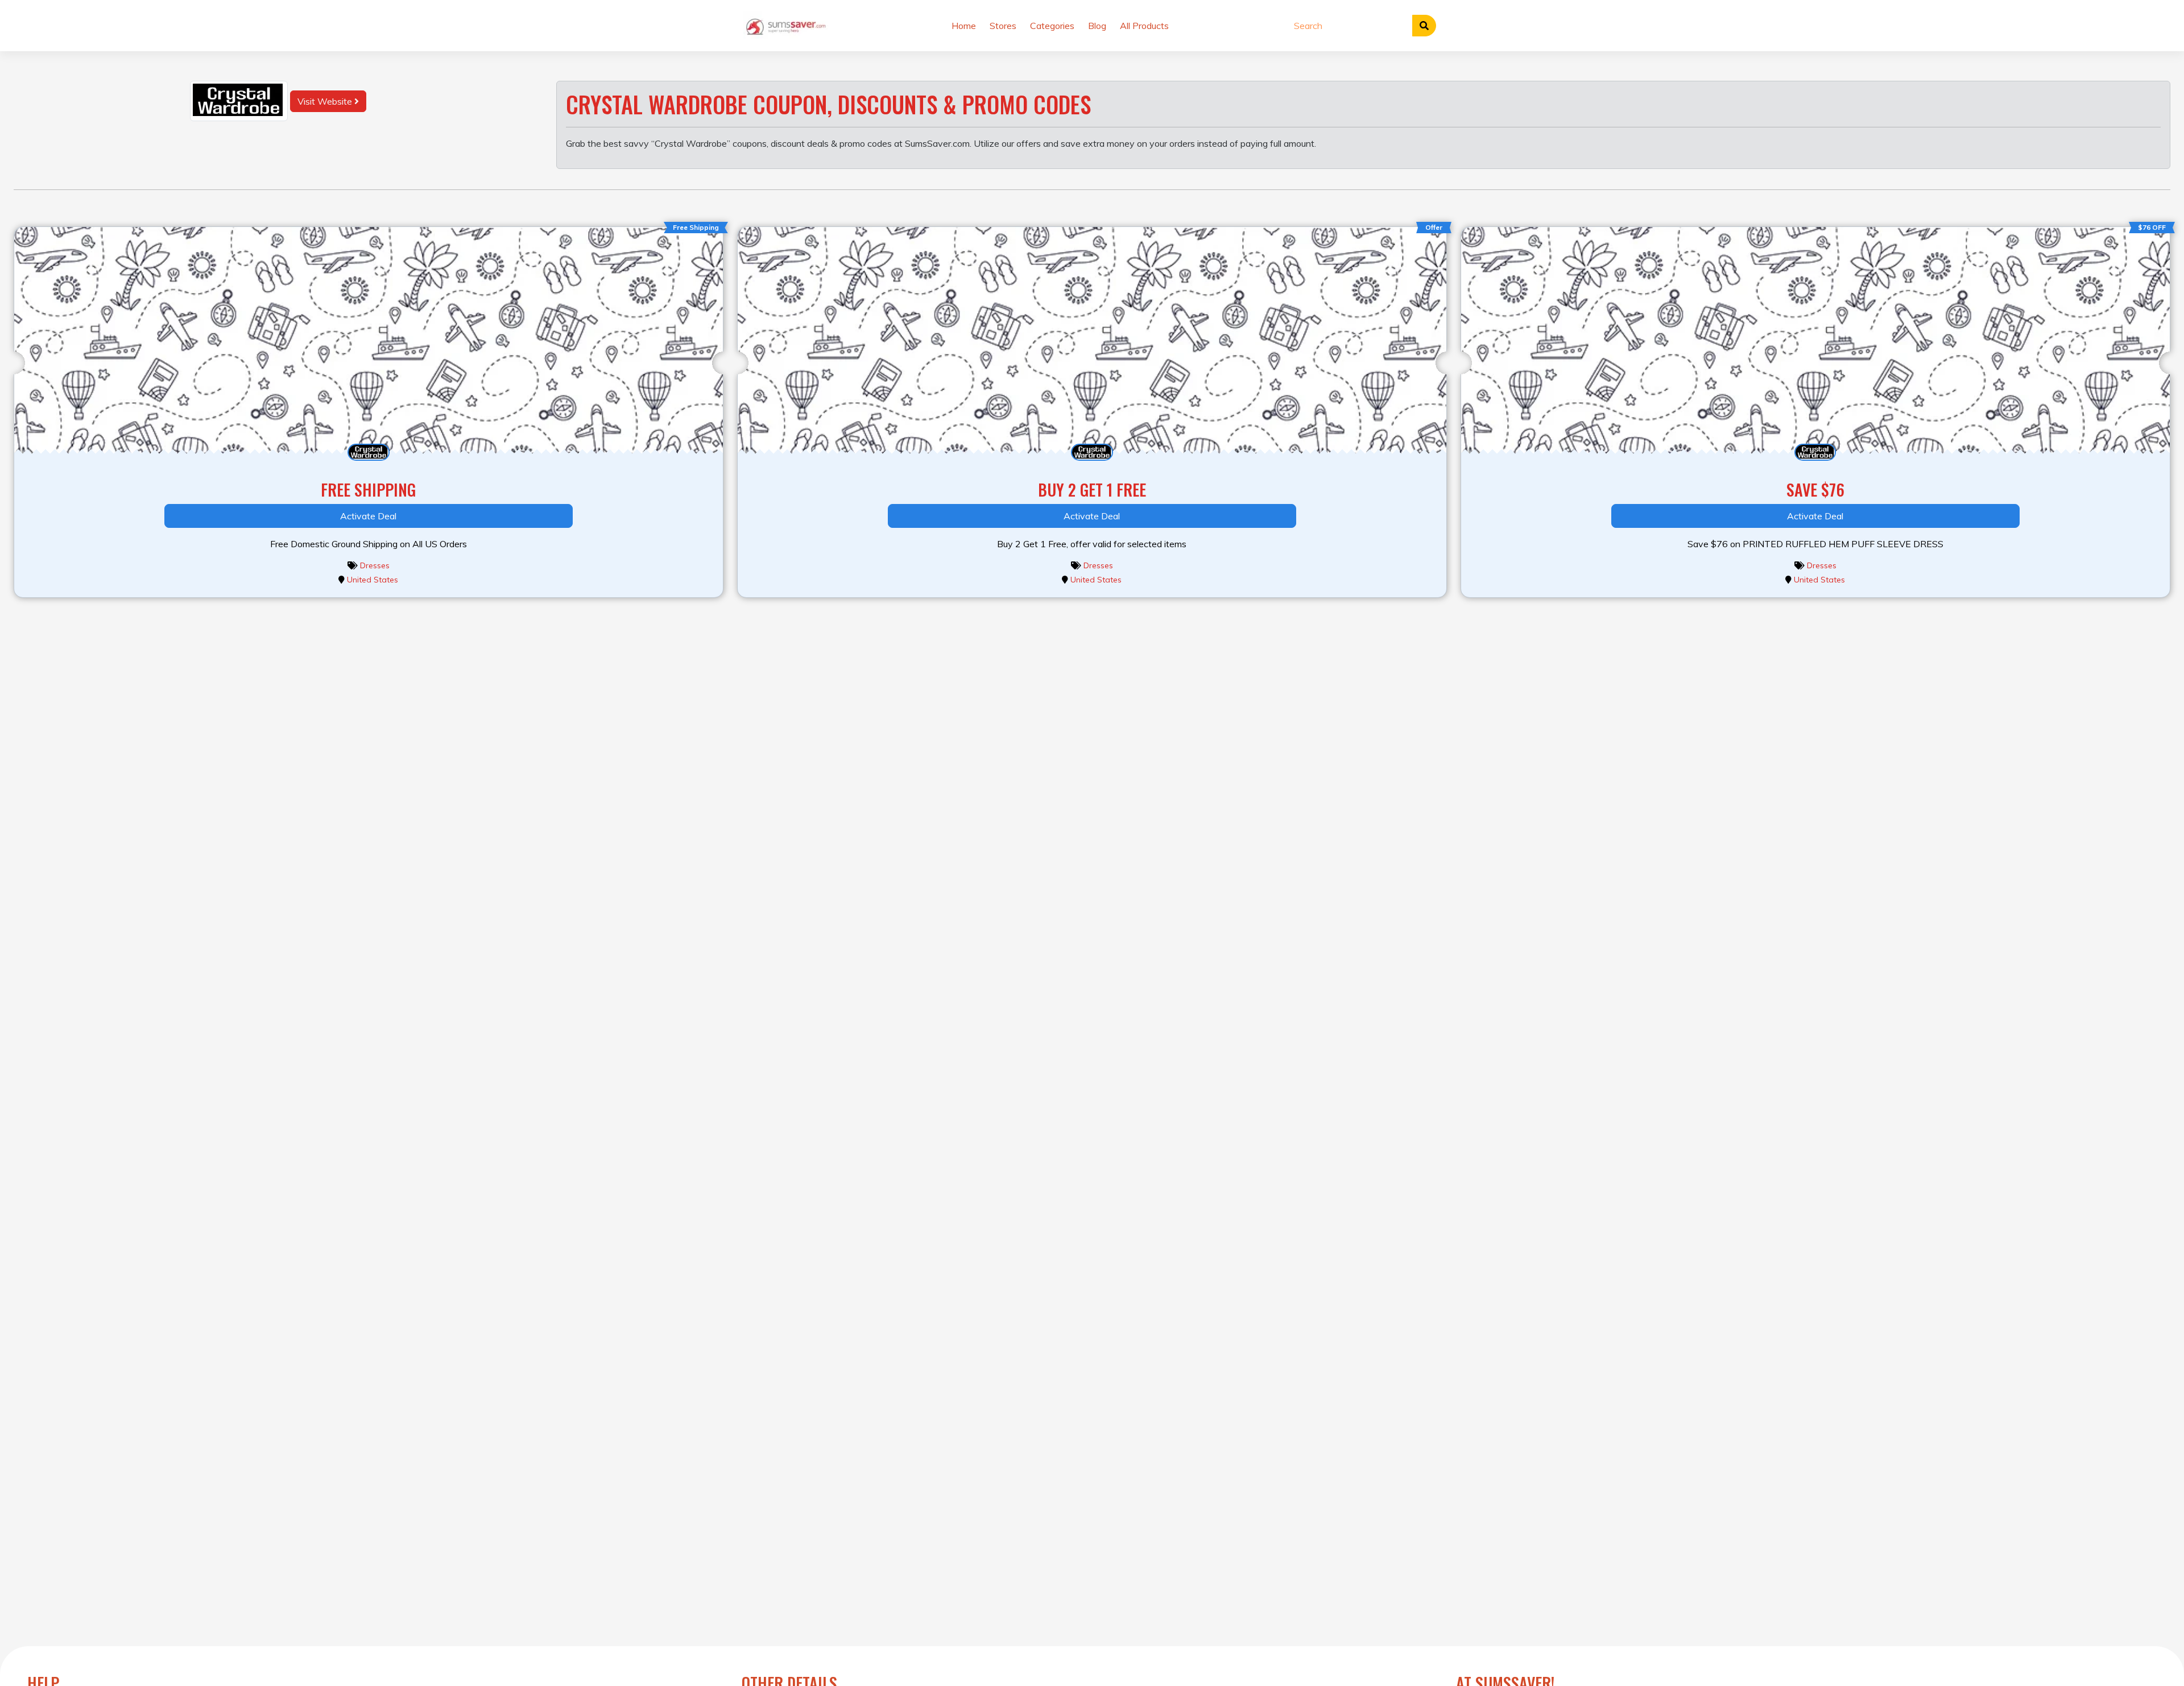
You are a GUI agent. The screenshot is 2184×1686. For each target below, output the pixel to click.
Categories (1052, 26)
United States (373, 580)
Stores (1003, 26)
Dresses (375, 565)
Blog (1097, 26)
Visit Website (326, 101)
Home (964, 26)
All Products (1144, 26)
